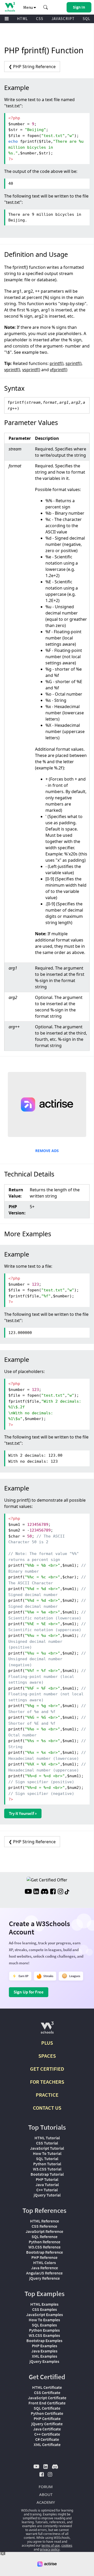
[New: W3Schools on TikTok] (67, 1892)
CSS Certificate (47, 2392)
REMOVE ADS (47, 1151)
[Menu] (7, 19)
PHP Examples (45, 2346)
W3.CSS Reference (45, 2247)
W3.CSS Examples (44, 2335)
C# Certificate (47, 2439)
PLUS (47, 2043)
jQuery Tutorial (47, 2195)
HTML (22, 19)
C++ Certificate (47, 2434)
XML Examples (45, 2356)
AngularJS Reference (44, 2273)
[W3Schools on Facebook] (53, 1892)
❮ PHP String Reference (32, 67)
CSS (40, 19)
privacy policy (50, 2549)
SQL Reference (45, 2237)
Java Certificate (47, 2429)
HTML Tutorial (47, 2138)
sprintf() (74, 363)
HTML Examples (44, 2304)
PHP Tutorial (47, 2179)
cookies (67, 2545)
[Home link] (10, 7)
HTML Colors (45, 2263)
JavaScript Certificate (47, 2398)
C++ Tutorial (47, 2190)
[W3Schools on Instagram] (60, 1892)
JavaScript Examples (45, 2315)
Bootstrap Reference (45, 2252)
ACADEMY (46, 2502)
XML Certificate (47, 2444)
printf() (57, 363)
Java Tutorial (47, 2185)
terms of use (51, 2545)
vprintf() (12, 370)
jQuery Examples (44, 2361)
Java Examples (44, 2351)
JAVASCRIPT (63, 19)
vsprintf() (31, 370)
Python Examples (44, 2330)
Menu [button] (28, 7)
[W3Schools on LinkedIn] (36, 1892)
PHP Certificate (47, 2418)
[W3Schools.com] (47, 2030)
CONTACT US (47, 2108)
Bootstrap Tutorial (47, 2174)
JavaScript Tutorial (47, 2148)
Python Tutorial (47, 2164)
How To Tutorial (47, 2153)
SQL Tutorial (47, 2159)
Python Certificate (47, 2413)
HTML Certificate (47, 2387)
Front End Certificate (47, 2403)
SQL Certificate (47, 2408)
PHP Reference (44, 2257)
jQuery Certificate (47, 2424)
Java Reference (45, 2268)
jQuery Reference (45, 2278)
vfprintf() (59, 370)
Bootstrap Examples (44, 2340)
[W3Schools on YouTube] (28, 1892)
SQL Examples (44, 2325)
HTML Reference (45, 2221)
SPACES (47, 2056)
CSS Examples (45, 2309)
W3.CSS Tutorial (47, 2169)
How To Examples (44, 2320)
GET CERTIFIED (47, 2069)
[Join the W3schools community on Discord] (45, 1892)
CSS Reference (44, 2226)
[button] (46, 7)
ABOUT (46, 2494)
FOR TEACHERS (47, 2082)
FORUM (46, 2487)
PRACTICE (47, 2095)
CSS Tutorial (47, 2143)
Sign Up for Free (29, 1992)
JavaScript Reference (44, 2231)
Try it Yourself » (23, 1813)
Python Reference (45, 2242)
